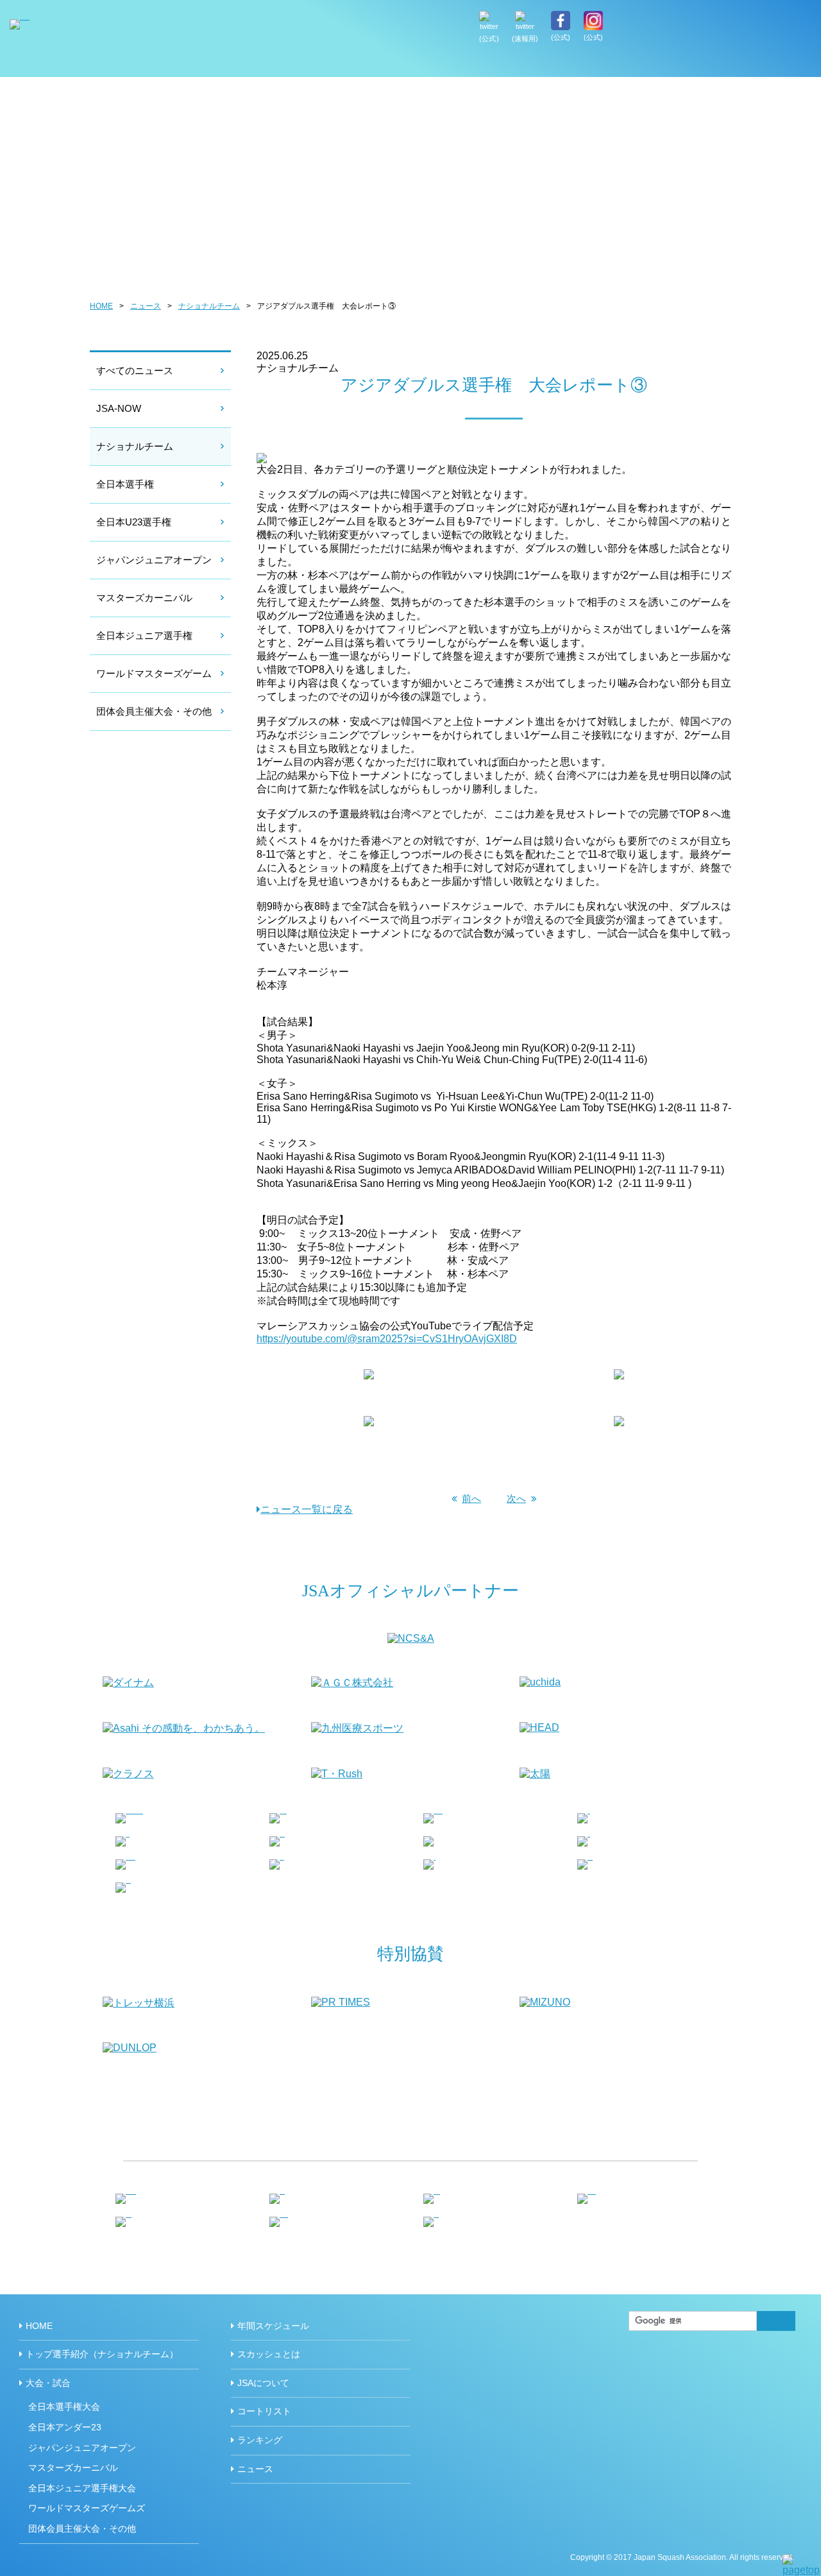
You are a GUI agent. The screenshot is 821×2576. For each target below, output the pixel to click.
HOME (381, 64)
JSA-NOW (119, 408)
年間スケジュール (596, 64)
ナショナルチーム (209, 306)
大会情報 (519, 64)
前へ (471, 1498)
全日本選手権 (125, 484)
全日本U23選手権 (134, 522)
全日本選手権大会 (64, 2407)
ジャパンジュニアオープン (154, 560)
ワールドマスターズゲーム (154, 673)
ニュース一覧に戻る (307, 1509)
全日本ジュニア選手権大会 (82, 2488)
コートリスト (264, 2411)
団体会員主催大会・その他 (154, 711)
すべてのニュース (135, 371)
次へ (516, 1498)
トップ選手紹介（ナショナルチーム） (448, 64)
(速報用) (525, 38)
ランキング (260, 2440)
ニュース (146, 306)
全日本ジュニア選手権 (144, 635)
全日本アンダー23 (65, 2427)
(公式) (489, 38)
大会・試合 (48, 2383)
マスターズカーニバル (144, 598)
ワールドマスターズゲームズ (87, 2508)
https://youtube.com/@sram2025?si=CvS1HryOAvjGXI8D (387, 1339)
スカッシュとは (687, 64)
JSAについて (767, 64)
